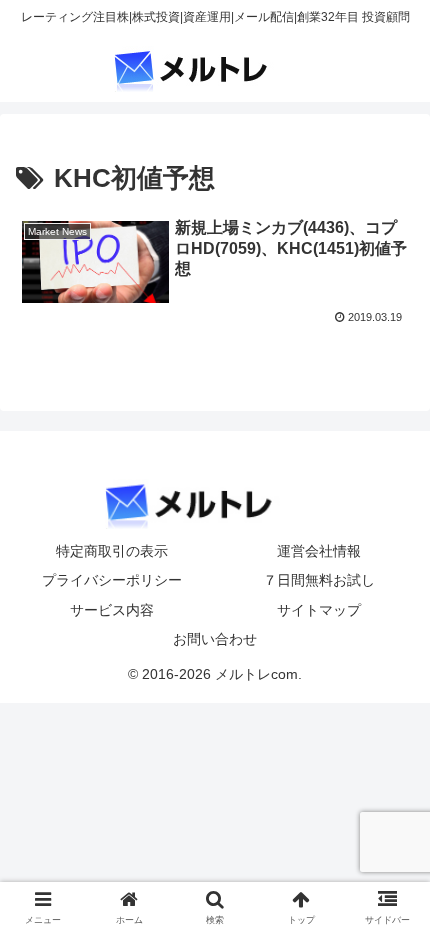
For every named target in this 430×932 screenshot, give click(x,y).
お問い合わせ (215, 639)
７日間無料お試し (319, 580)
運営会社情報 (319, 551)
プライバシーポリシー (112, 580)
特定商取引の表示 (112, 551)
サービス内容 (112, 610)
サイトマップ (319, 610)
